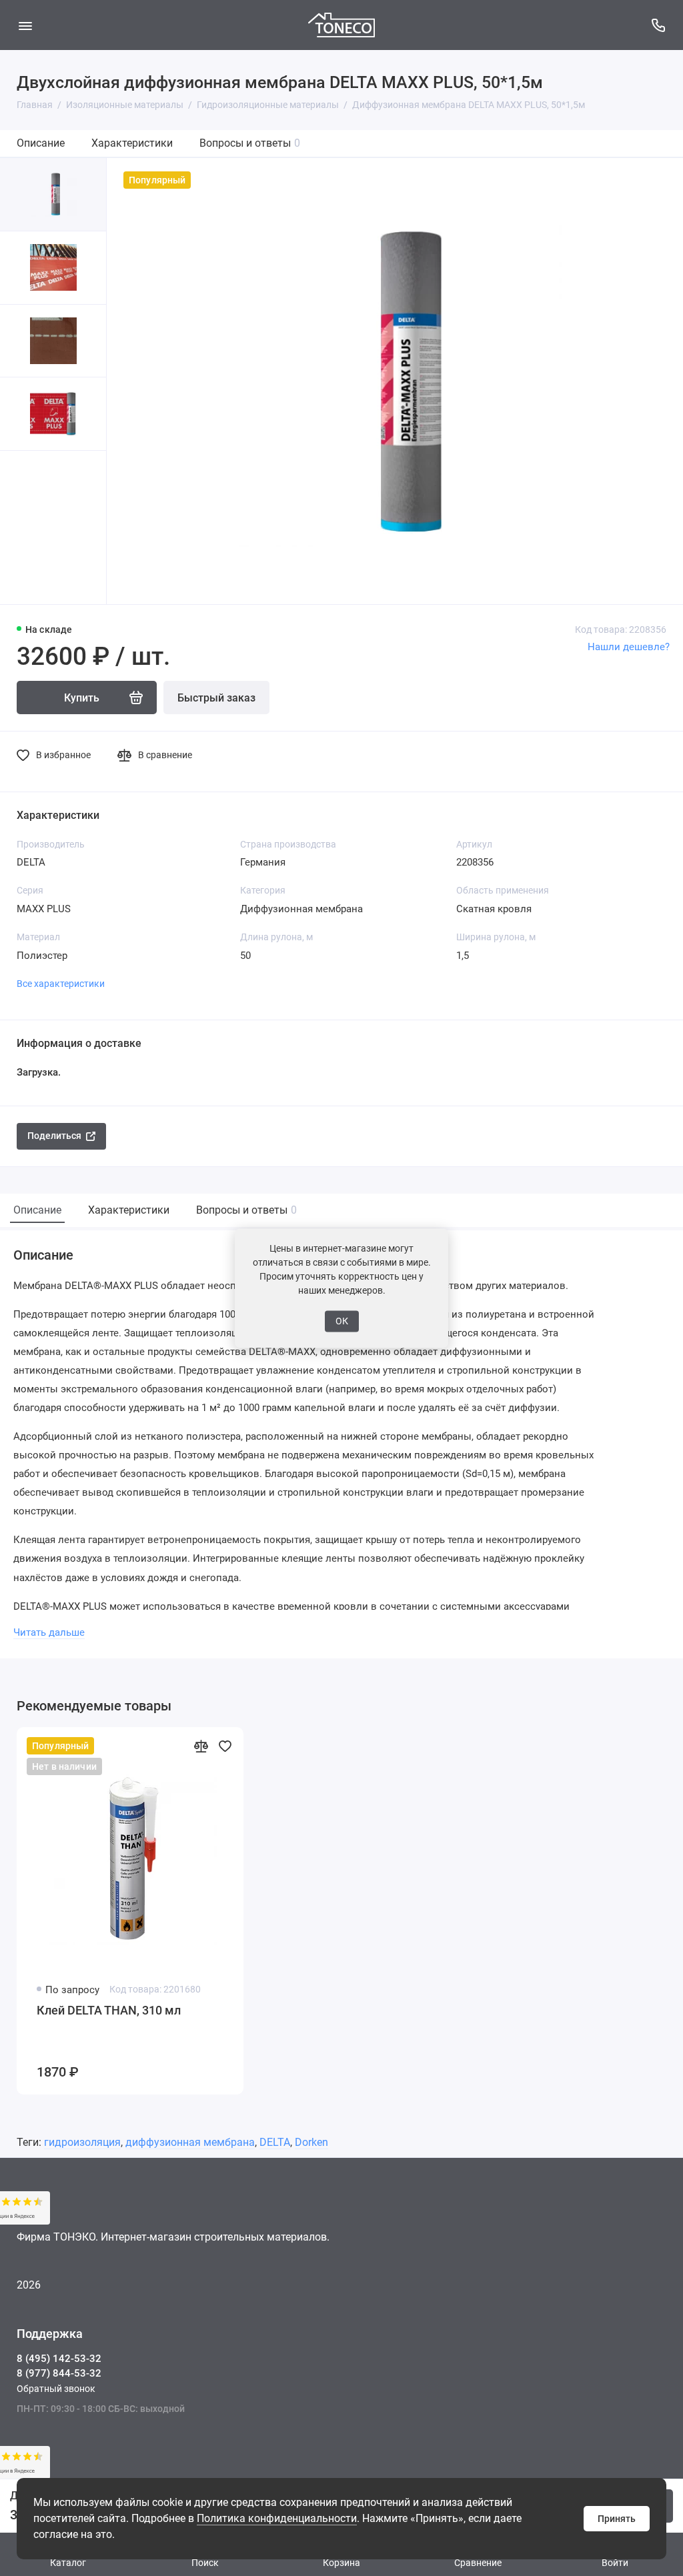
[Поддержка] (658, 25)
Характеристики (132, 143)
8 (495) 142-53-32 (59, 2359)
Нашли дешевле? (629, 647)
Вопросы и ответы (250, 143)
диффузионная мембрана (190, 2142)
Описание (41, 143)
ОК (342, 1321)
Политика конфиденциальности (277, 2518)
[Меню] (25, 25)
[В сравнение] (201, 1746)
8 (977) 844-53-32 (59, 2373)
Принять (617, 2519)
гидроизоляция (82, 2142)
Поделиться (54, 1136)
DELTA (275, 2142)
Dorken (311, 2142)
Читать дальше (49, 1632)
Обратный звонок (56, 2389)
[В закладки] (225, 1746)
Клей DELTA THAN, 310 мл (109, 2010)
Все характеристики (61, 984)
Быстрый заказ (216, 698)
